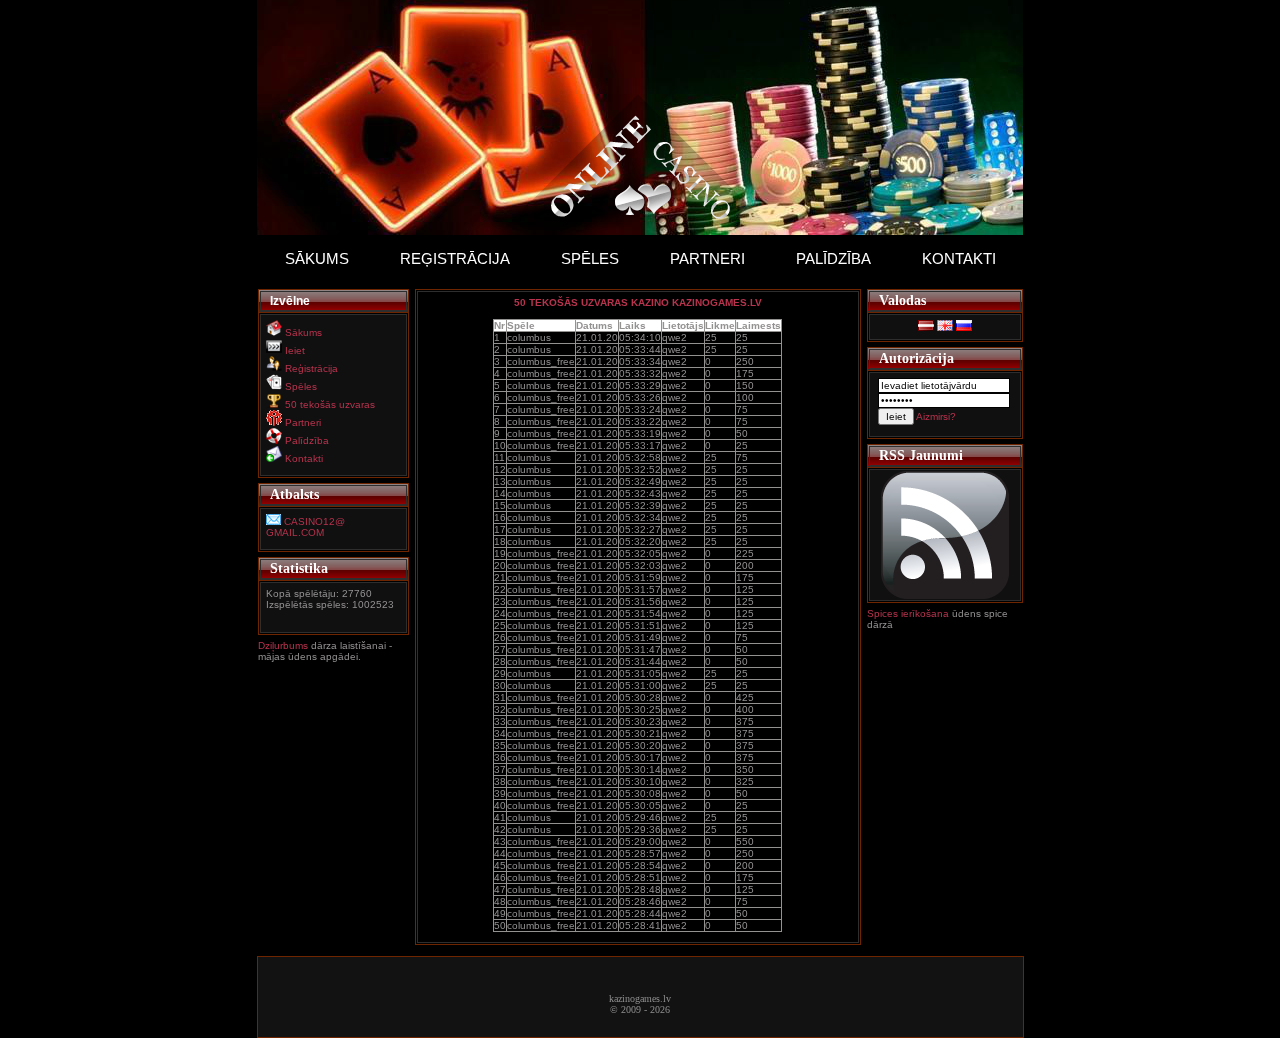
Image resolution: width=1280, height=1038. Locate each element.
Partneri (707, 258)
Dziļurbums (284, 645)
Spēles (590, 258)
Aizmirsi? (936, 416)
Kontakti (959, 258)
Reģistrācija (455, 258)
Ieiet (295, 350)
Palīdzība (833, 258)
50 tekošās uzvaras (330, 404)
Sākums (317, 258)
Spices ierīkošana (908, 613)
